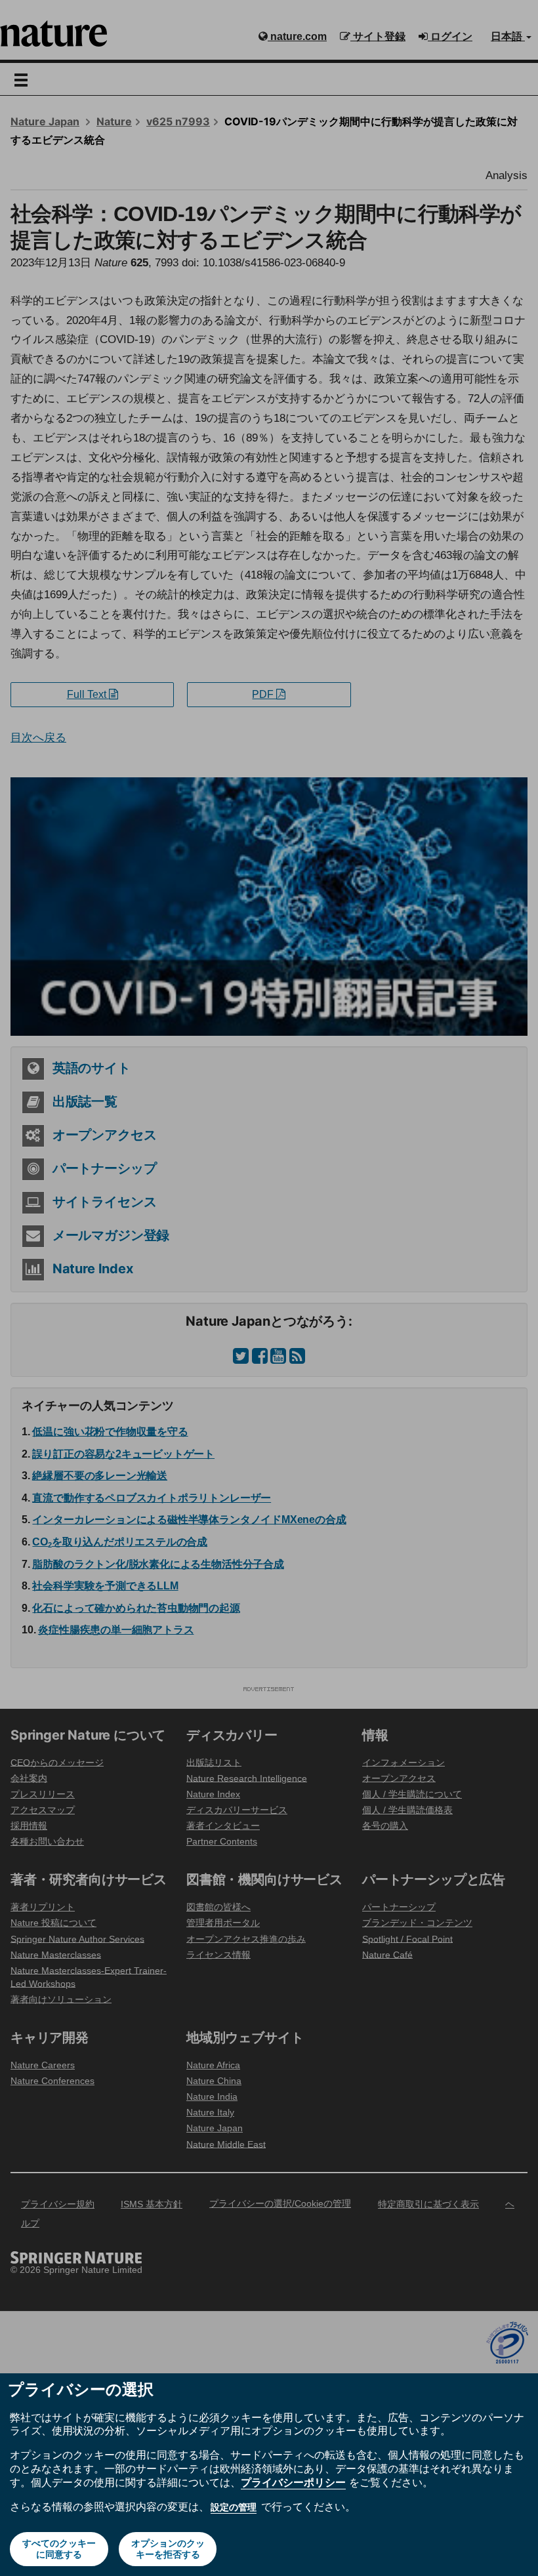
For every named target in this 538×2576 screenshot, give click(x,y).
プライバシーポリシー (293, 2482)
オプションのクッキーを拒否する (168, 2549)
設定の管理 (234, 2507)
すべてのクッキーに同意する (59, 2549)
